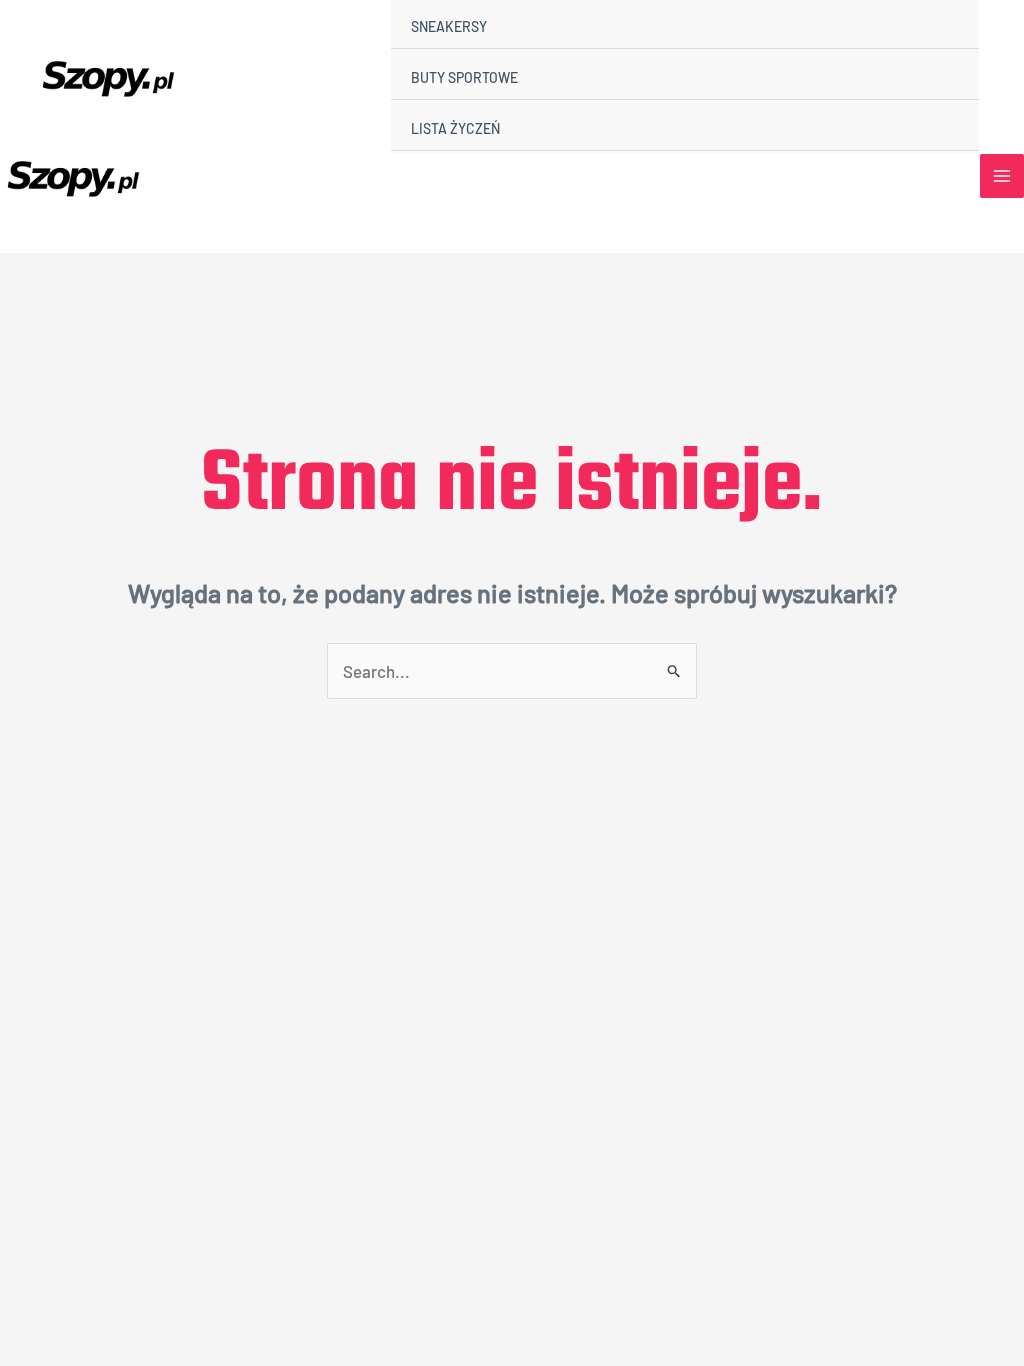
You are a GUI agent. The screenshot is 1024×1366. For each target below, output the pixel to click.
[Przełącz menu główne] (1002, 176)
